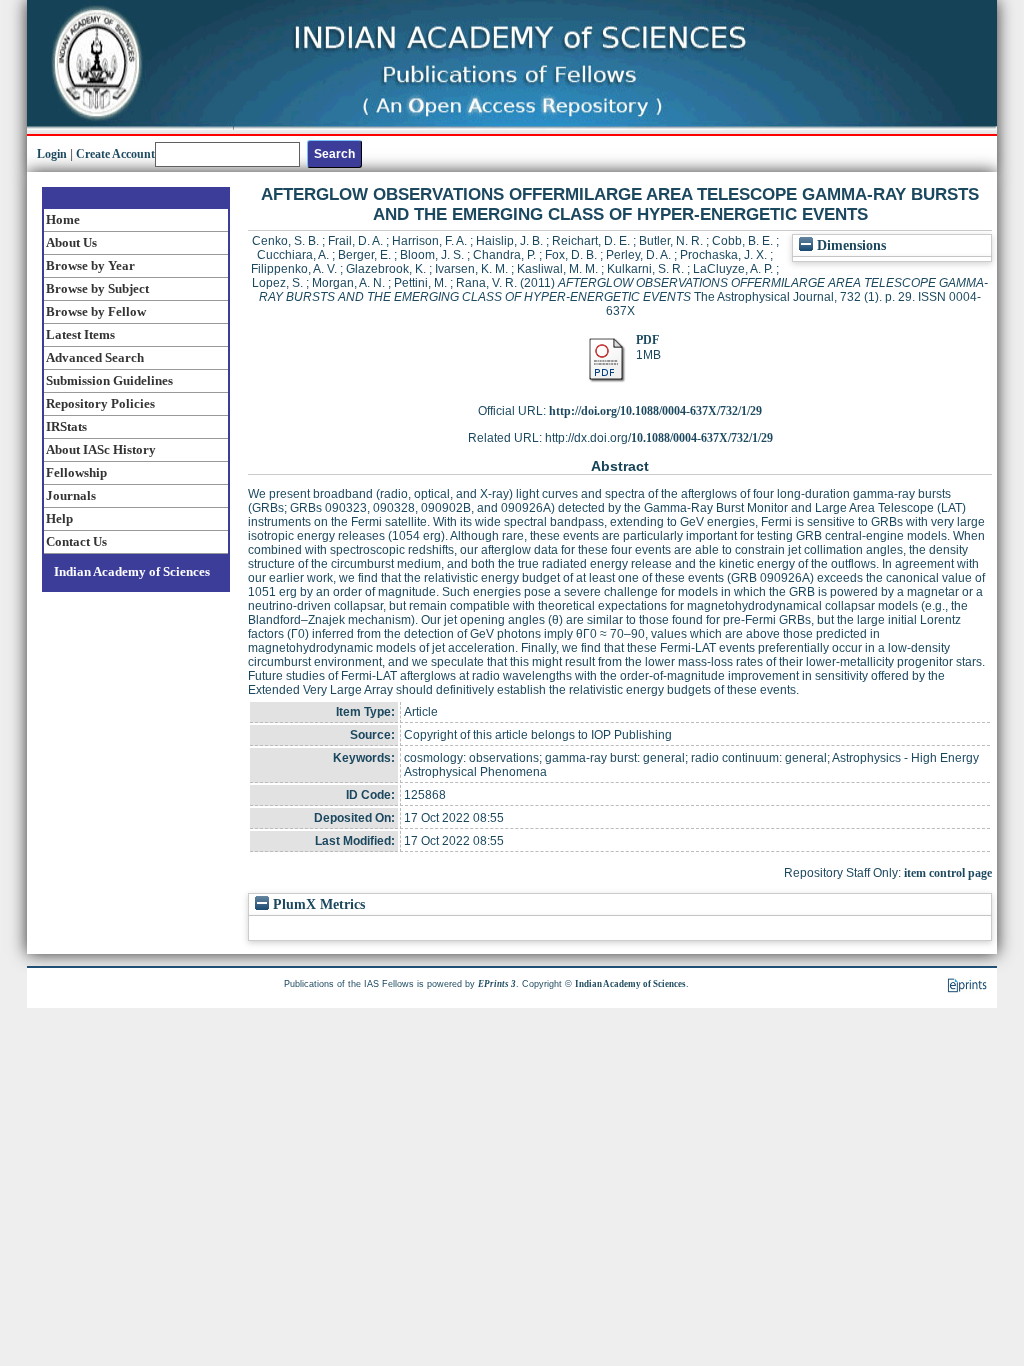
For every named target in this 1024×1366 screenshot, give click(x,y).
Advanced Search (95, 357)
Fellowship (76, 472)
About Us (71, 242)
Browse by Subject (97, 288)
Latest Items (80, 334)
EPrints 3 (497, 984)
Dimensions (849, 245)
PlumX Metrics (317, 904)
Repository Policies (100, 403)
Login (52, 154)
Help (59, 518)
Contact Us (76, 541)
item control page (948, 873)
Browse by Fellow (96, 311)
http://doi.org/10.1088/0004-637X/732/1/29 (655, 411)
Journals (71, 495)
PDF (647, 340)
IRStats (66, 426)
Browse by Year (90, 265)
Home (63, 219)
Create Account (115, 154)
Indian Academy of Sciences (132, 571)
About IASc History (101, 449)
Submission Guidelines (109, 380)
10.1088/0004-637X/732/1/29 (702, 438)
